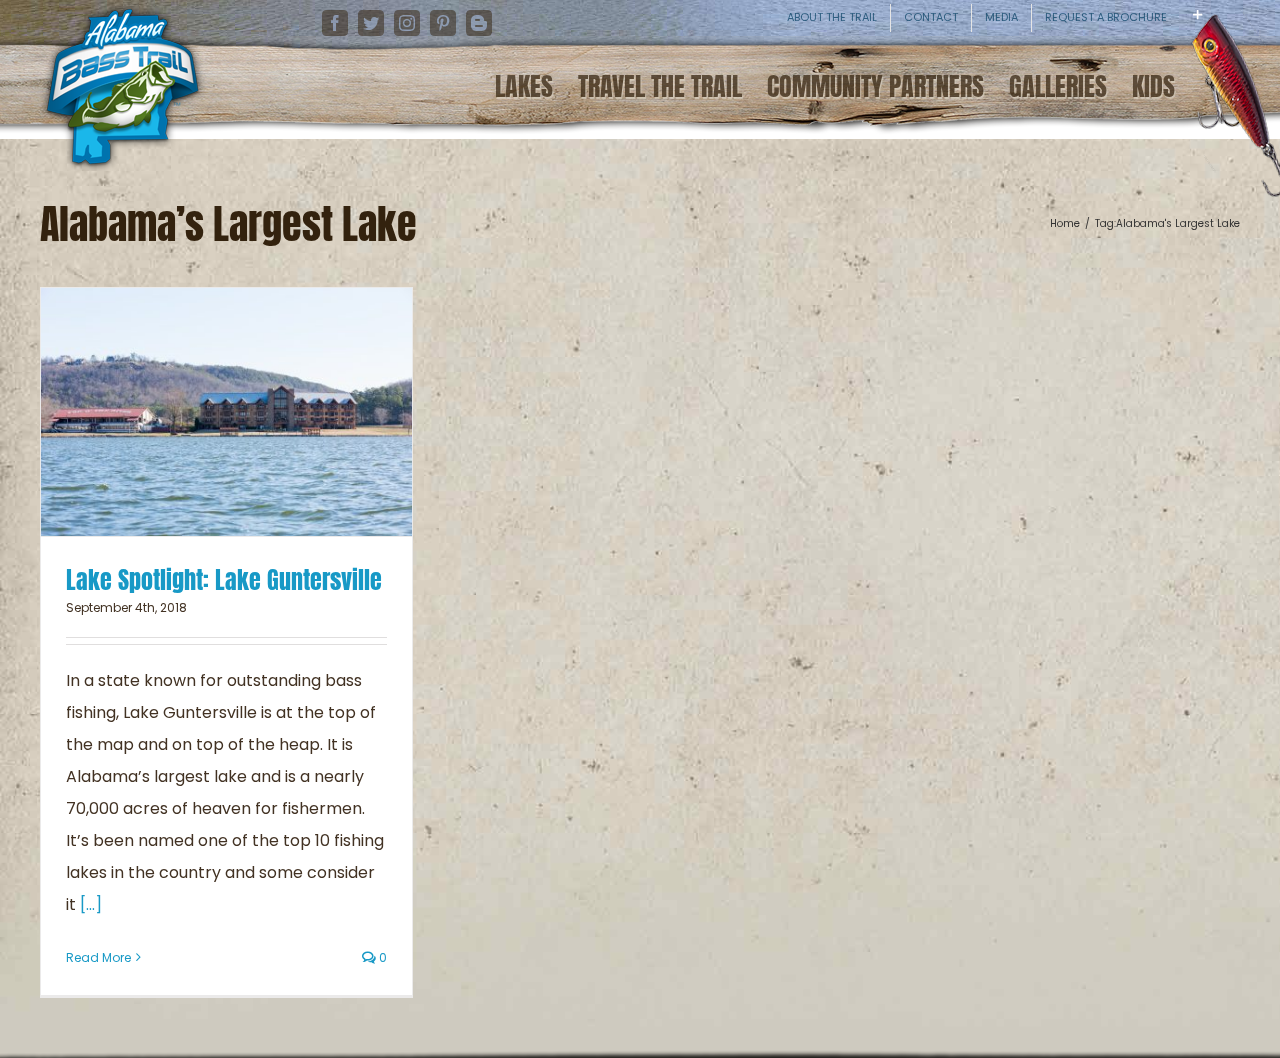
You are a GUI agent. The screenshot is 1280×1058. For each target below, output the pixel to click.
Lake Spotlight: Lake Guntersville (224, 580)
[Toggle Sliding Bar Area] (1262, 30)
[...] (91, 904)
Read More (98, 957)
